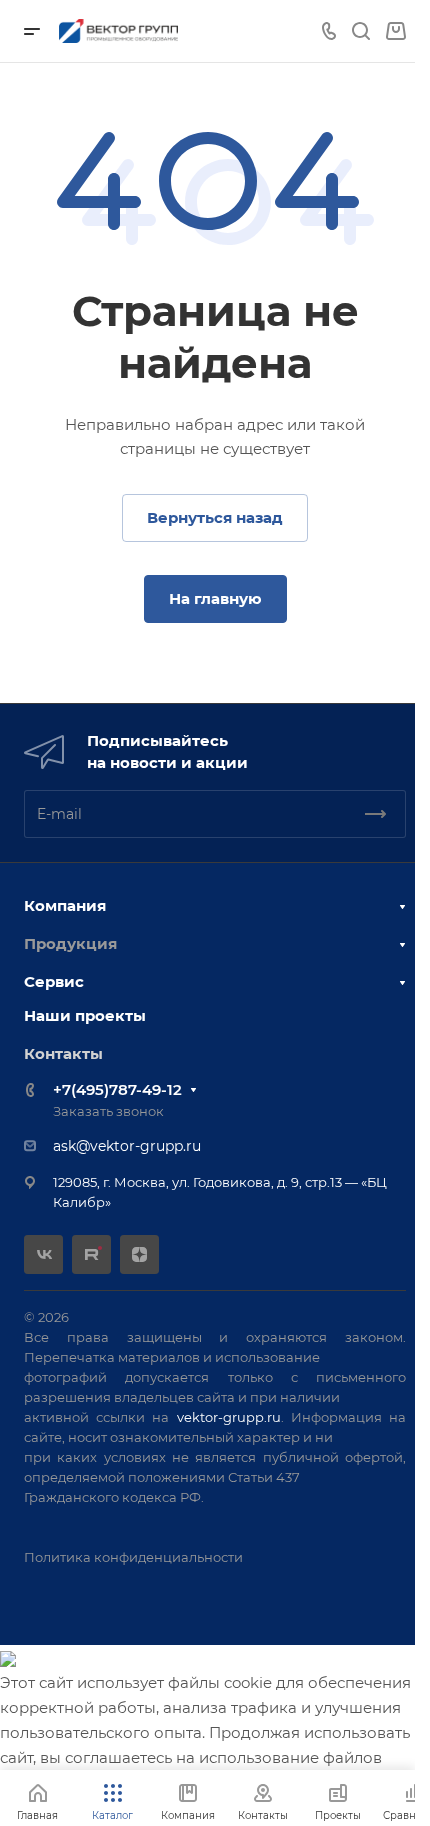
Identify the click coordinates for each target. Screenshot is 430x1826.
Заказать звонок (108, 1111)
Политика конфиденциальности (133, 1557)
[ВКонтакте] (43, 1254)
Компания (65, 905)
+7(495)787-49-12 (117, 1089)
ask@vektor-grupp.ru (127, 1146)
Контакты (63, 1053)
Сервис (54, 981)
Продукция (70, 943)
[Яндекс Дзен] (139, 1254)
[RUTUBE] (91, 1254)
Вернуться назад (215, 517)
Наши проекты (85, 1015)
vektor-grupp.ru (229, 1417)
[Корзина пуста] (395, 31)
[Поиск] (360, 31)
